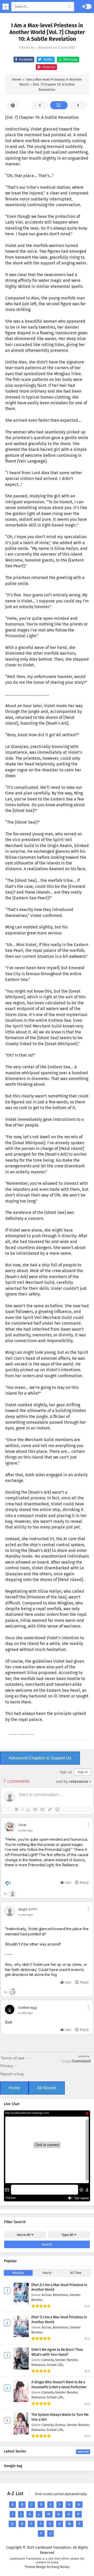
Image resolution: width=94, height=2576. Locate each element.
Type (67, 2235)
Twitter (48, 60)
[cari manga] (70, 7)
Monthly (18, 2273)
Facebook (25, 60)
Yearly (47, 2273)
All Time (76, 2273)
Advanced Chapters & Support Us (40, 1758)
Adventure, (61, 2295)
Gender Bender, (67, 2360)
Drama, (61, 2425)
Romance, (39, 2365)
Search (47, 2244)
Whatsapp (70, 60)
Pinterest (48, 67)
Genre (24, 2235)
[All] (59, 105)
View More (83, 2452)
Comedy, (48, 2360)
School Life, (55, 2365)
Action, (47, 2295)
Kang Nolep (60, 2567)
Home (14, 2088)
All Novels (47, 2088)
